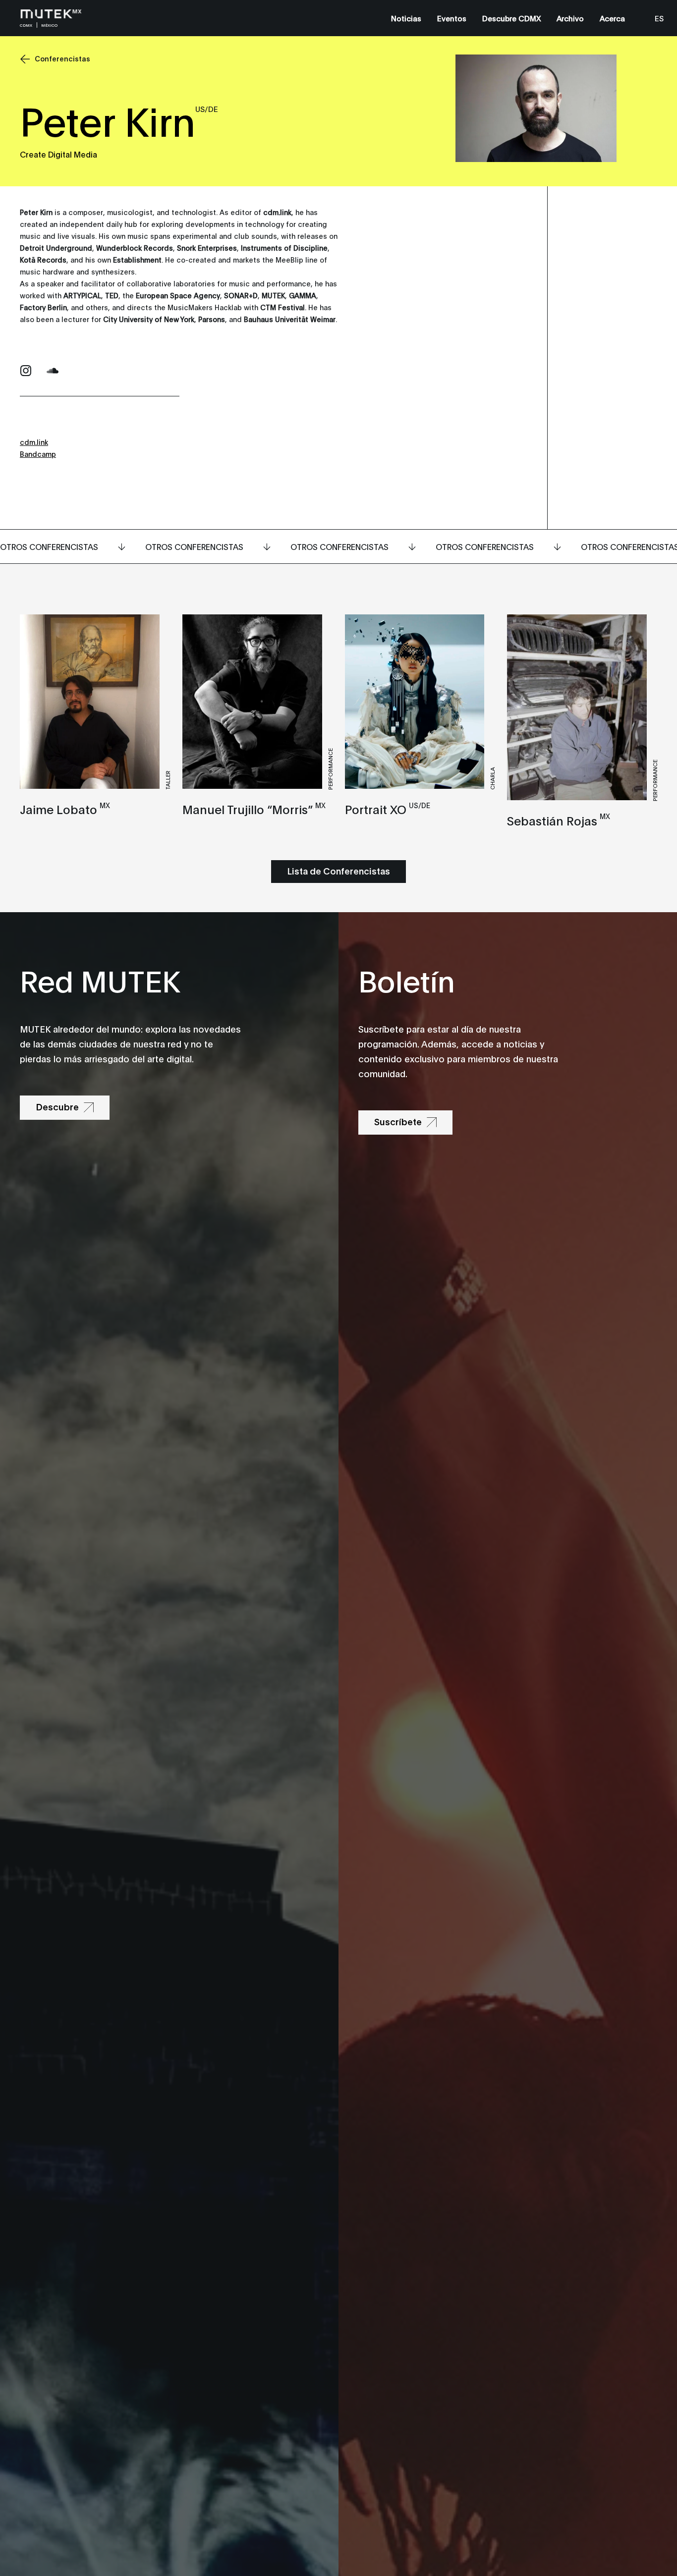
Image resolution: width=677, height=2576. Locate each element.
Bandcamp (38, 454)
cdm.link (34, 442)
